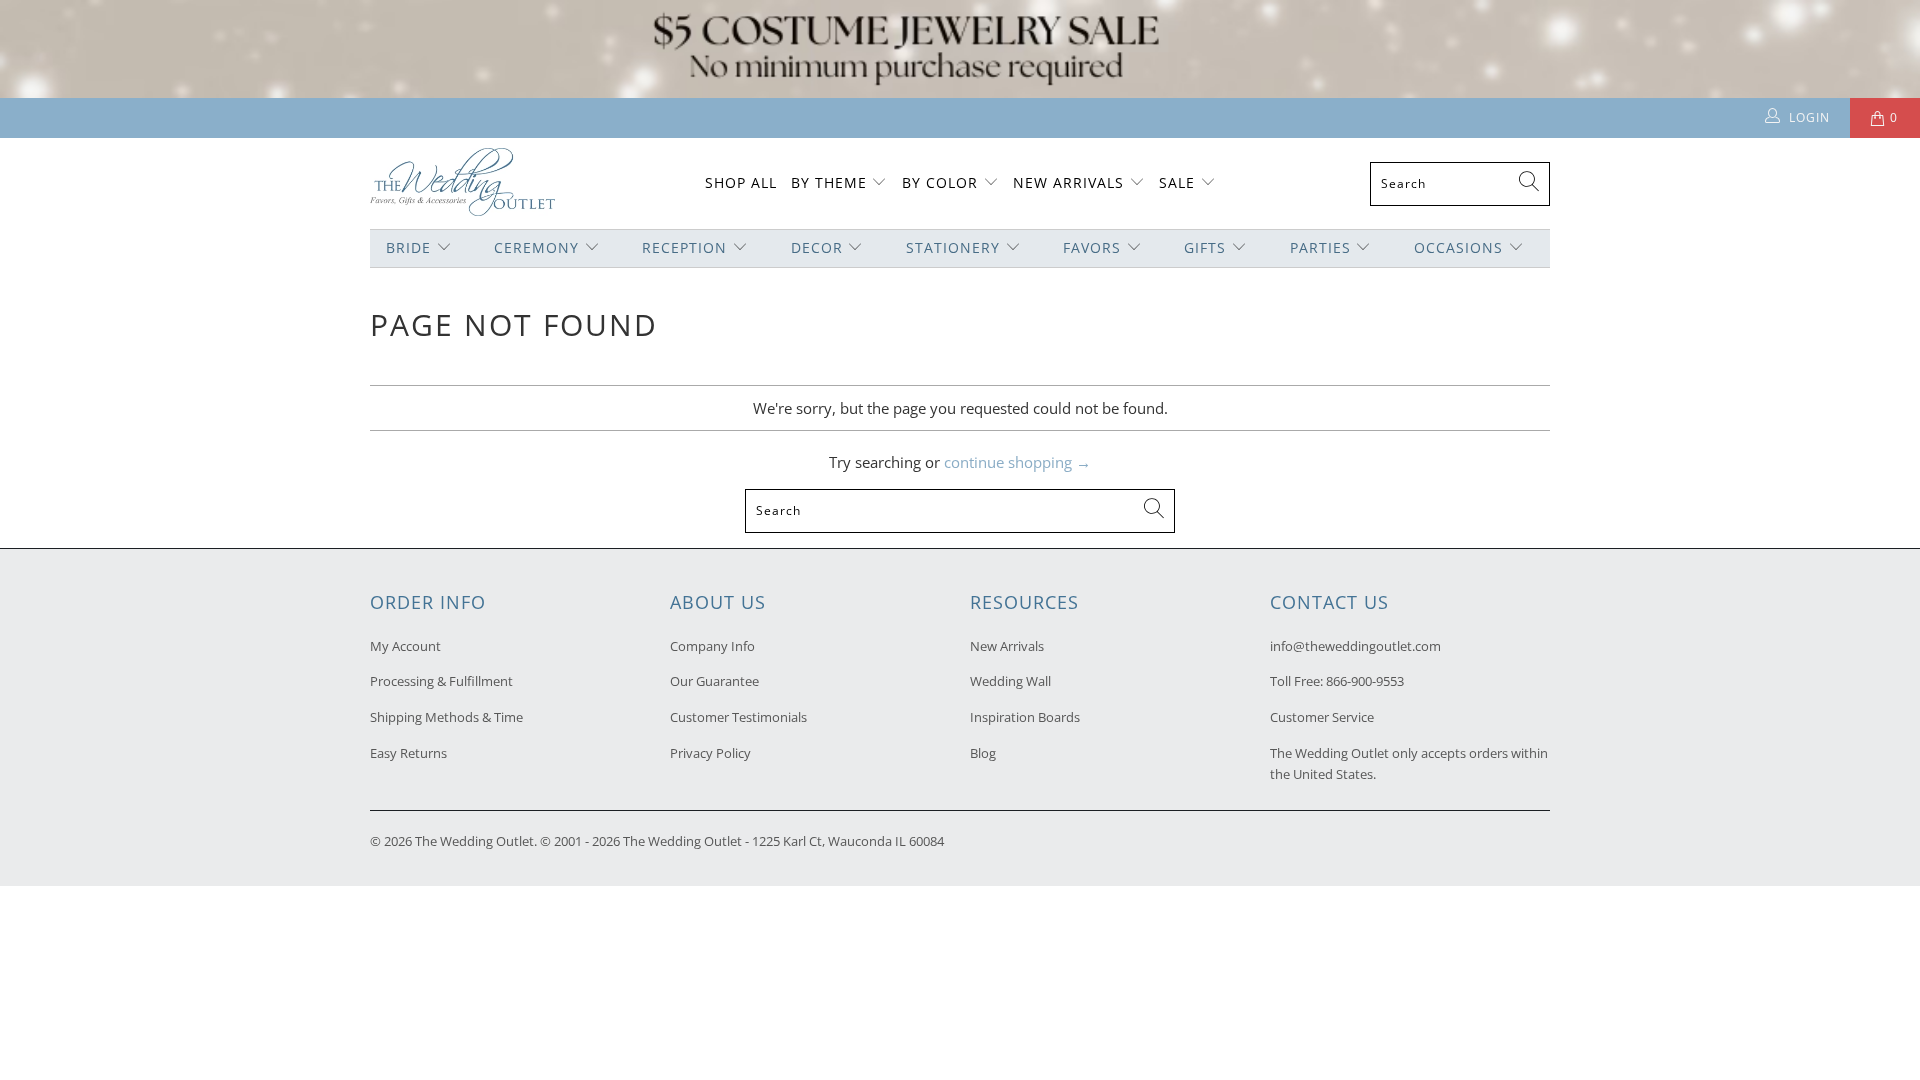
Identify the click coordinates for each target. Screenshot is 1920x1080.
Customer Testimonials (738, 717)
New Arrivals (1071, 182)
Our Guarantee (714, 681)
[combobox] (1460, 184)
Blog (983, 753)
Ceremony (536, 247)
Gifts (1205, 247)
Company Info (712, 646)
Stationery (953, 247)
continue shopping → (1017, 462)
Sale (1177, 182)
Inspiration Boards (1025, 717)
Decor (817, 247)
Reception (684, 247)
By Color (940, 182)
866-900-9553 (1365, 681)
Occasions (1458, 247)
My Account (405, 646)
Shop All (741, 182)
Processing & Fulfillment (441, 681)
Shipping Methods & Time (446, 717)
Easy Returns (408, 753)
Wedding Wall (1010, 681)
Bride (408, 247)
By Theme (829, 182)
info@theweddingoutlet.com (1355, 646)
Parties (1320, 247)
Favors (1092, 247)
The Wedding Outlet (474, 841)
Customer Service (1322, 717)
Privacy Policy (710, 753)
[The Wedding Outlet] (462, 183)
